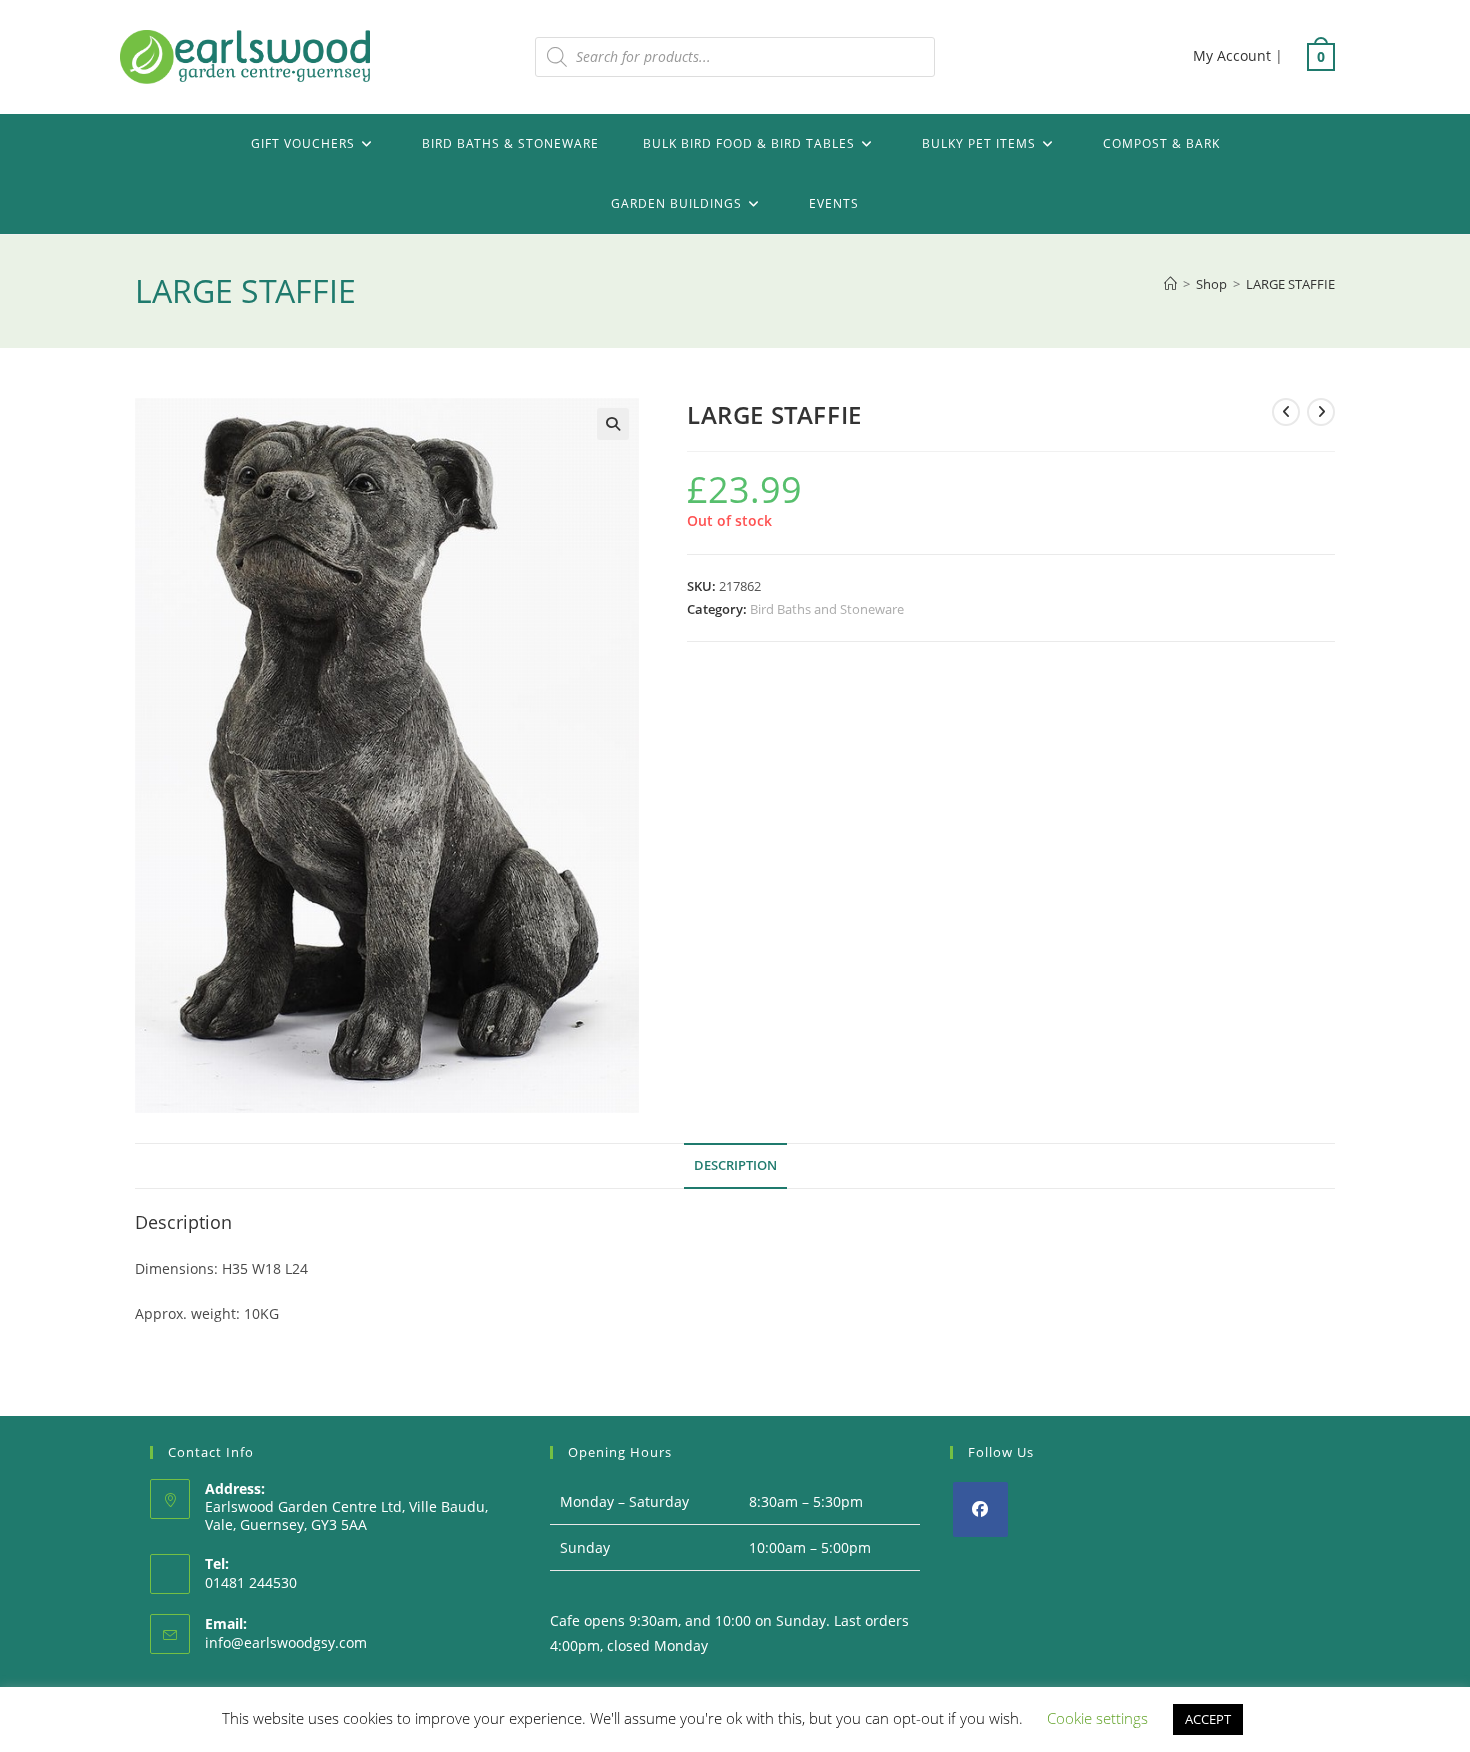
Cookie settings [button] (1097, 1718)
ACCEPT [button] (1208, 1719)
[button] (613, 424)
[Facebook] (980, 1509)
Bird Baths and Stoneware (827, 609)
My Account (1232, 55)
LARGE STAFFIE (1290, 284)
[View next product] (1321, 412)
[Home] (1170, 284)
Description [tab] (735, 1165)
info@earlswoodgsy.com (286, 1642)
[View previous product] (1286, 412)
